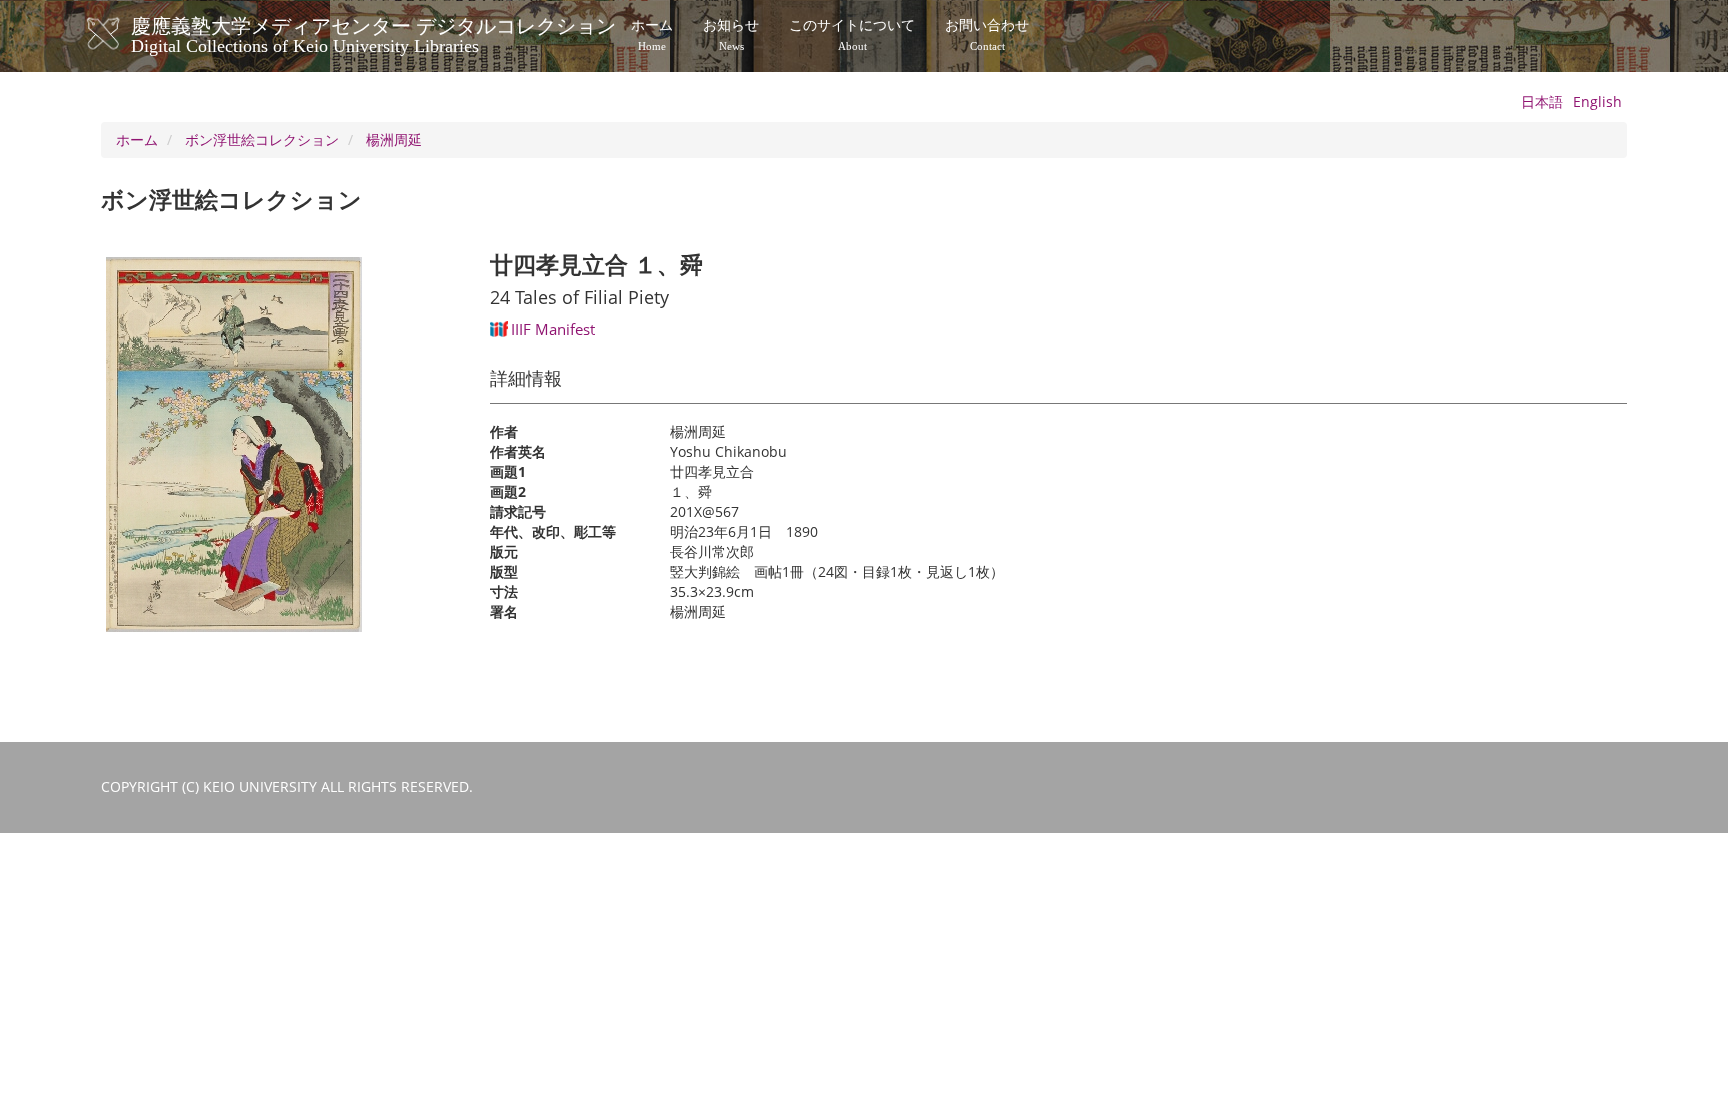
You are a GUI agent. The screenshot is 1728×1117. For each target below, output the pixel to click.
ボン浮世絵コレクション (262, 139)
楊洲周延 (394, 139)
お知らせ (731, 35)
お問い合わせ (987, 35)
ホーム (652, 35)
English (1597, 101)
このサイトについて (852, 35)
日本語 (1542, 101)
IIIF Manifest (553, 329)
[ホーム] (123, 34)
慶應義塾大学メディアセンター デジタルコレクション (373, 33)
